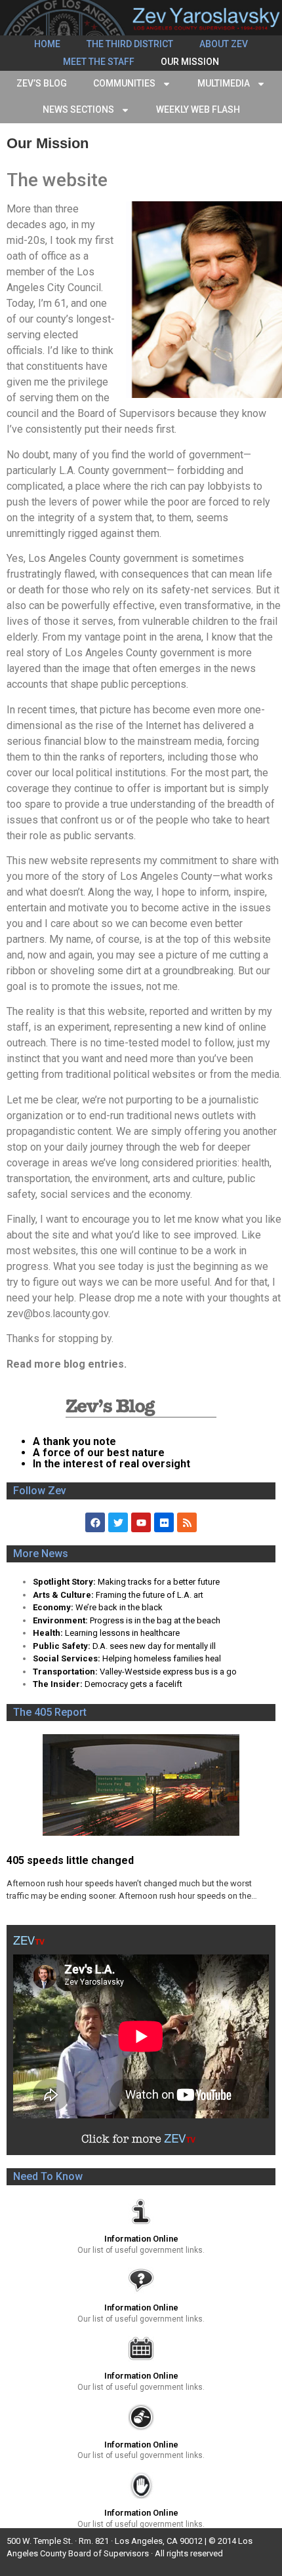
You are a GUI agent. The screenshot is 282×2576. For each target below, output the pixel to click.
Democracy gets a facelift (133, 1684)
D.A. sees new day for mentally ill (154, 1646)
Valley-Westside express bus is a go (168, 1672)
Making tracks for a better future (159, 1582)
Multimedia (224, 83)
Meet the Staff (99, 62)
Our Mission (190, 62)
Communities (124, 83)
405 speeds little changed (70, 1860)
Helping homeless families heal (162, 1658)
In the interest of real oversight (111, 1464)
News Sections (78, 109)
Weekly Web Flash (198, 109)
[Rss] (187, 1522)
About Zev (224, 44)
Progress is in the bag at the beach (155, 1620)
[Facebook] (95, 1522)
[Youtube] (141, 1522)
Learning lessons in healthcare (122, 1633)
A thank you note (74, 1441)
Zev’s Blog (42, 83)
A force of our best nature (99, 1453)
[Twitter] (118, 1522)
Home (47, 44)
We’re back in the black (119, 1607)
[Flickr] (164, 1522)
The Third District (130, 44)
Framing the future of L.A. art (150, 1595)
